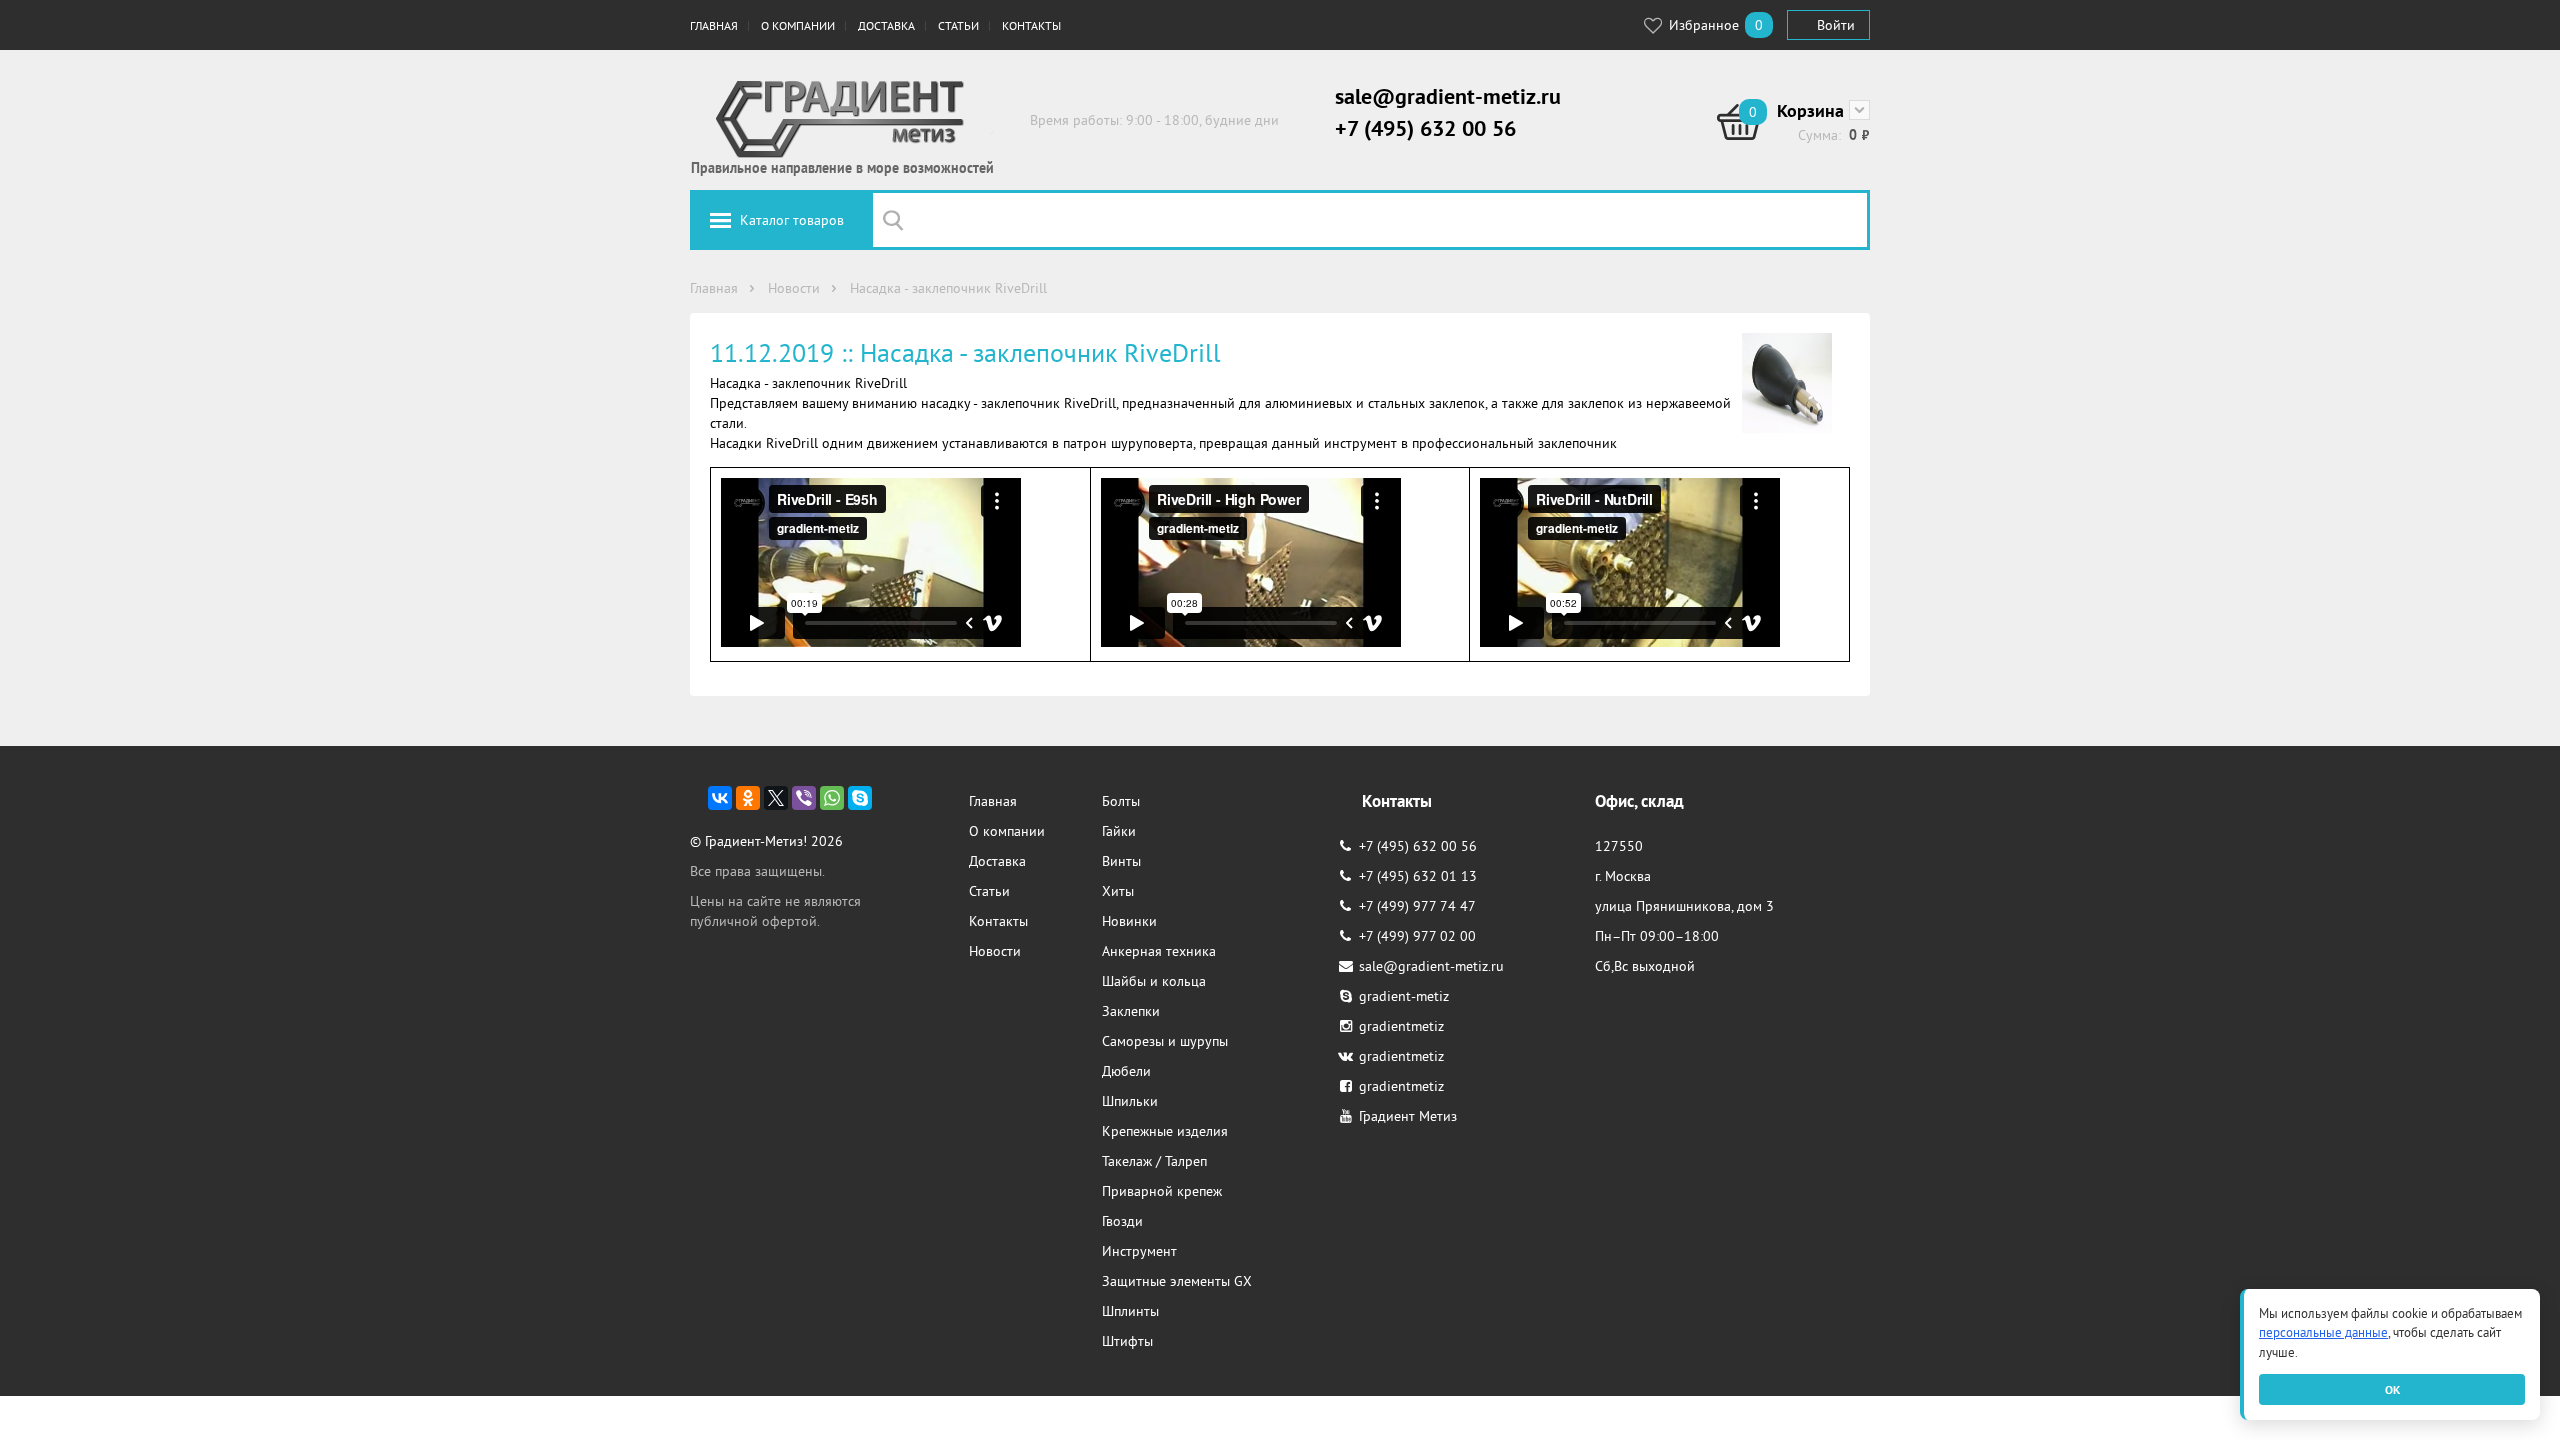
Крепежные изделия (1165, 1131)
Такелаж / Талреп (1154, 1161)
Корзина (1810, 110)
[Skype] (860, 798)
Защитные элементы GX (1177, 1281)
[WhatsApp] (832, 798)
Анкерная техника (1159, 951)
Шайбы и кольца (1154, 981)
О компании (798, 25)
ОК (2392, 1389)
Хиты (1118, 891)
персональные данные (2323, 1332)
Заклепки (1131, 1011)
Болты (1121, 801)
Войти (1836, 25)
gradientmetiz (1401, 1026)
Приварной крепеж (1162, 1191)
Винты (1121, 861)
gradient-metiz (1404, 996)
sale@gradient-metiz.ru (1448, 96)
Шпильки (1130, 1101)
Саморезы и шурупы (1165, 1041)
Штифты (1127, 1341)
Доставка (886, 25)
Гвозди (1122, 1221)
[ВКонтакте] (720, 798)
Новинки (1129, 921)
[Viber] (804, 798)
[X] (776, 798)
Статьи (958, 25)
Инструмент (1139, 1251)
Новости (995, 951)
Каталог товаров (792, 220)
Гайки (1119, 831)
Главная (714, 25)
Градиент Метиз (1408, 1116)
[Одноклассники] (748, 798)
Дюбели (1126, 1071)
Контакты (1031, 25)
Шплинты (1130, 1311)
